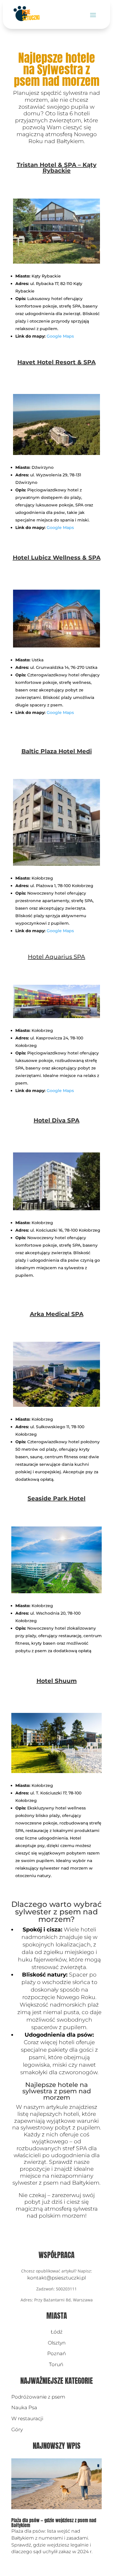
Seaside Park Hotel (57, 1498)
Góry (17, 2429)
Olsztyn (57, 2343)
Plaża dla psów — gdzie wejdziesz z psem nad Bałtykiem (54, 2523)
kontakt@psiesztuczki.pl (57, 2278)
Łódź (57, 2332)
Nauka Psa (24, 2407)
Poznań (57, 2353)
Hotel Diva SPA (57, 1120)
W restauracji (27, 2418)
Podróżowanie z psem (38, 2397)
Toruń (57, 2364)
